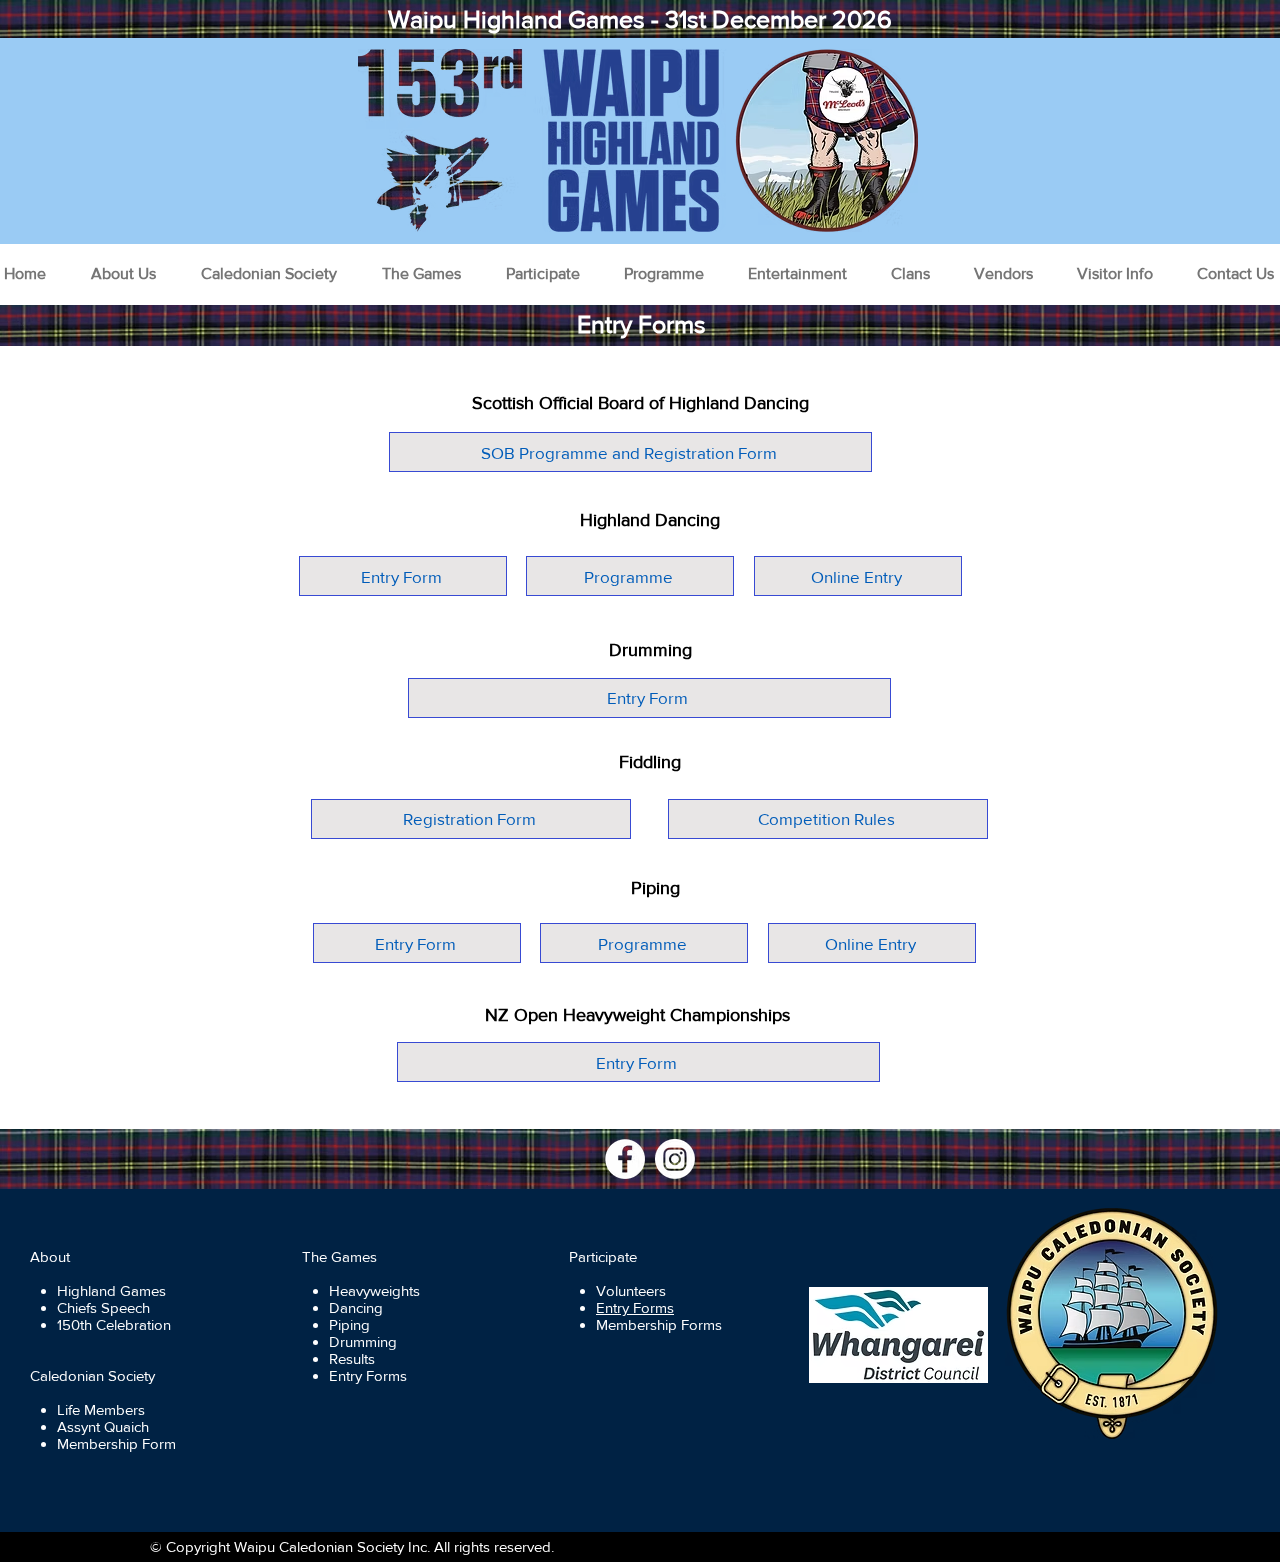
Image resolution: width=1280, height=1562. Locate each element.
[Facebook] (625, 1159)
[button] (123, 274)
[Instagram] (675, 1159)
